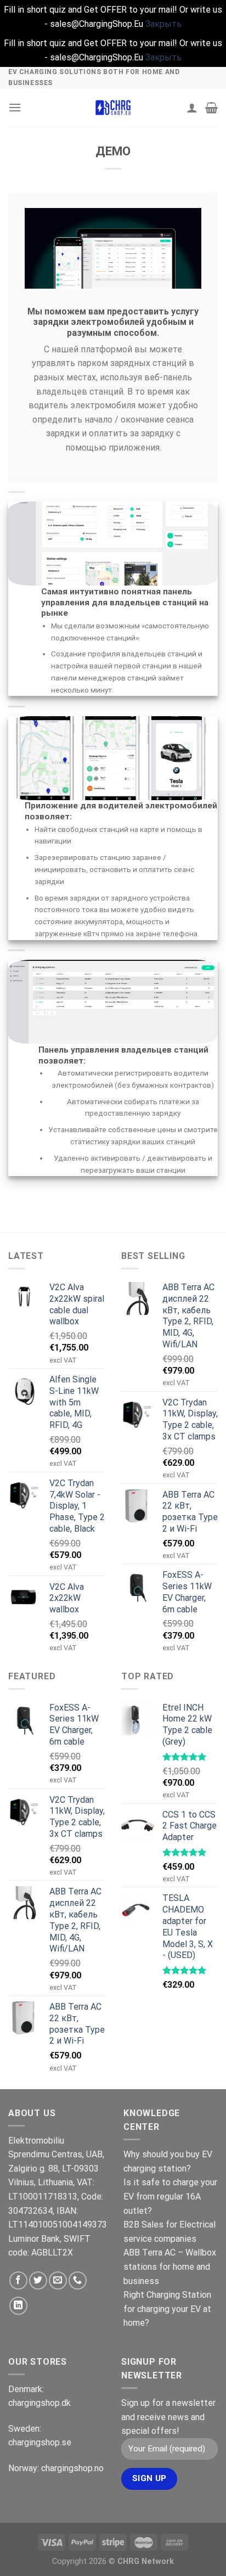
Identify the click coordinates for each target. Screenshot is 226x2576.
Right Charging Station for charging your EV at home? (167, 2309)
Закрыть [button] (163, 24)
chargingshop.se (40, 2442)
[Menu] (15, 107)
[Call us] (78, 2280)
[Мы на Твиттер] (38, 2280)
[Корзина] (211, 108)
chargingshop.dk (39, 2403)
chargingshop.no (72, 2468)
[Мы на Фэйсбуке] (18, 2280)
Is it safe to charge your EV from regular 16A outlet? (170, 2196)
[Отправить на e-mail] (58, 2280)
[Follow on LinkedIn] (18, 2306)
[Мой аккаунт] (192, 108)
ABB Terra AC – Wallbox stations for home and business (170, 2266)
